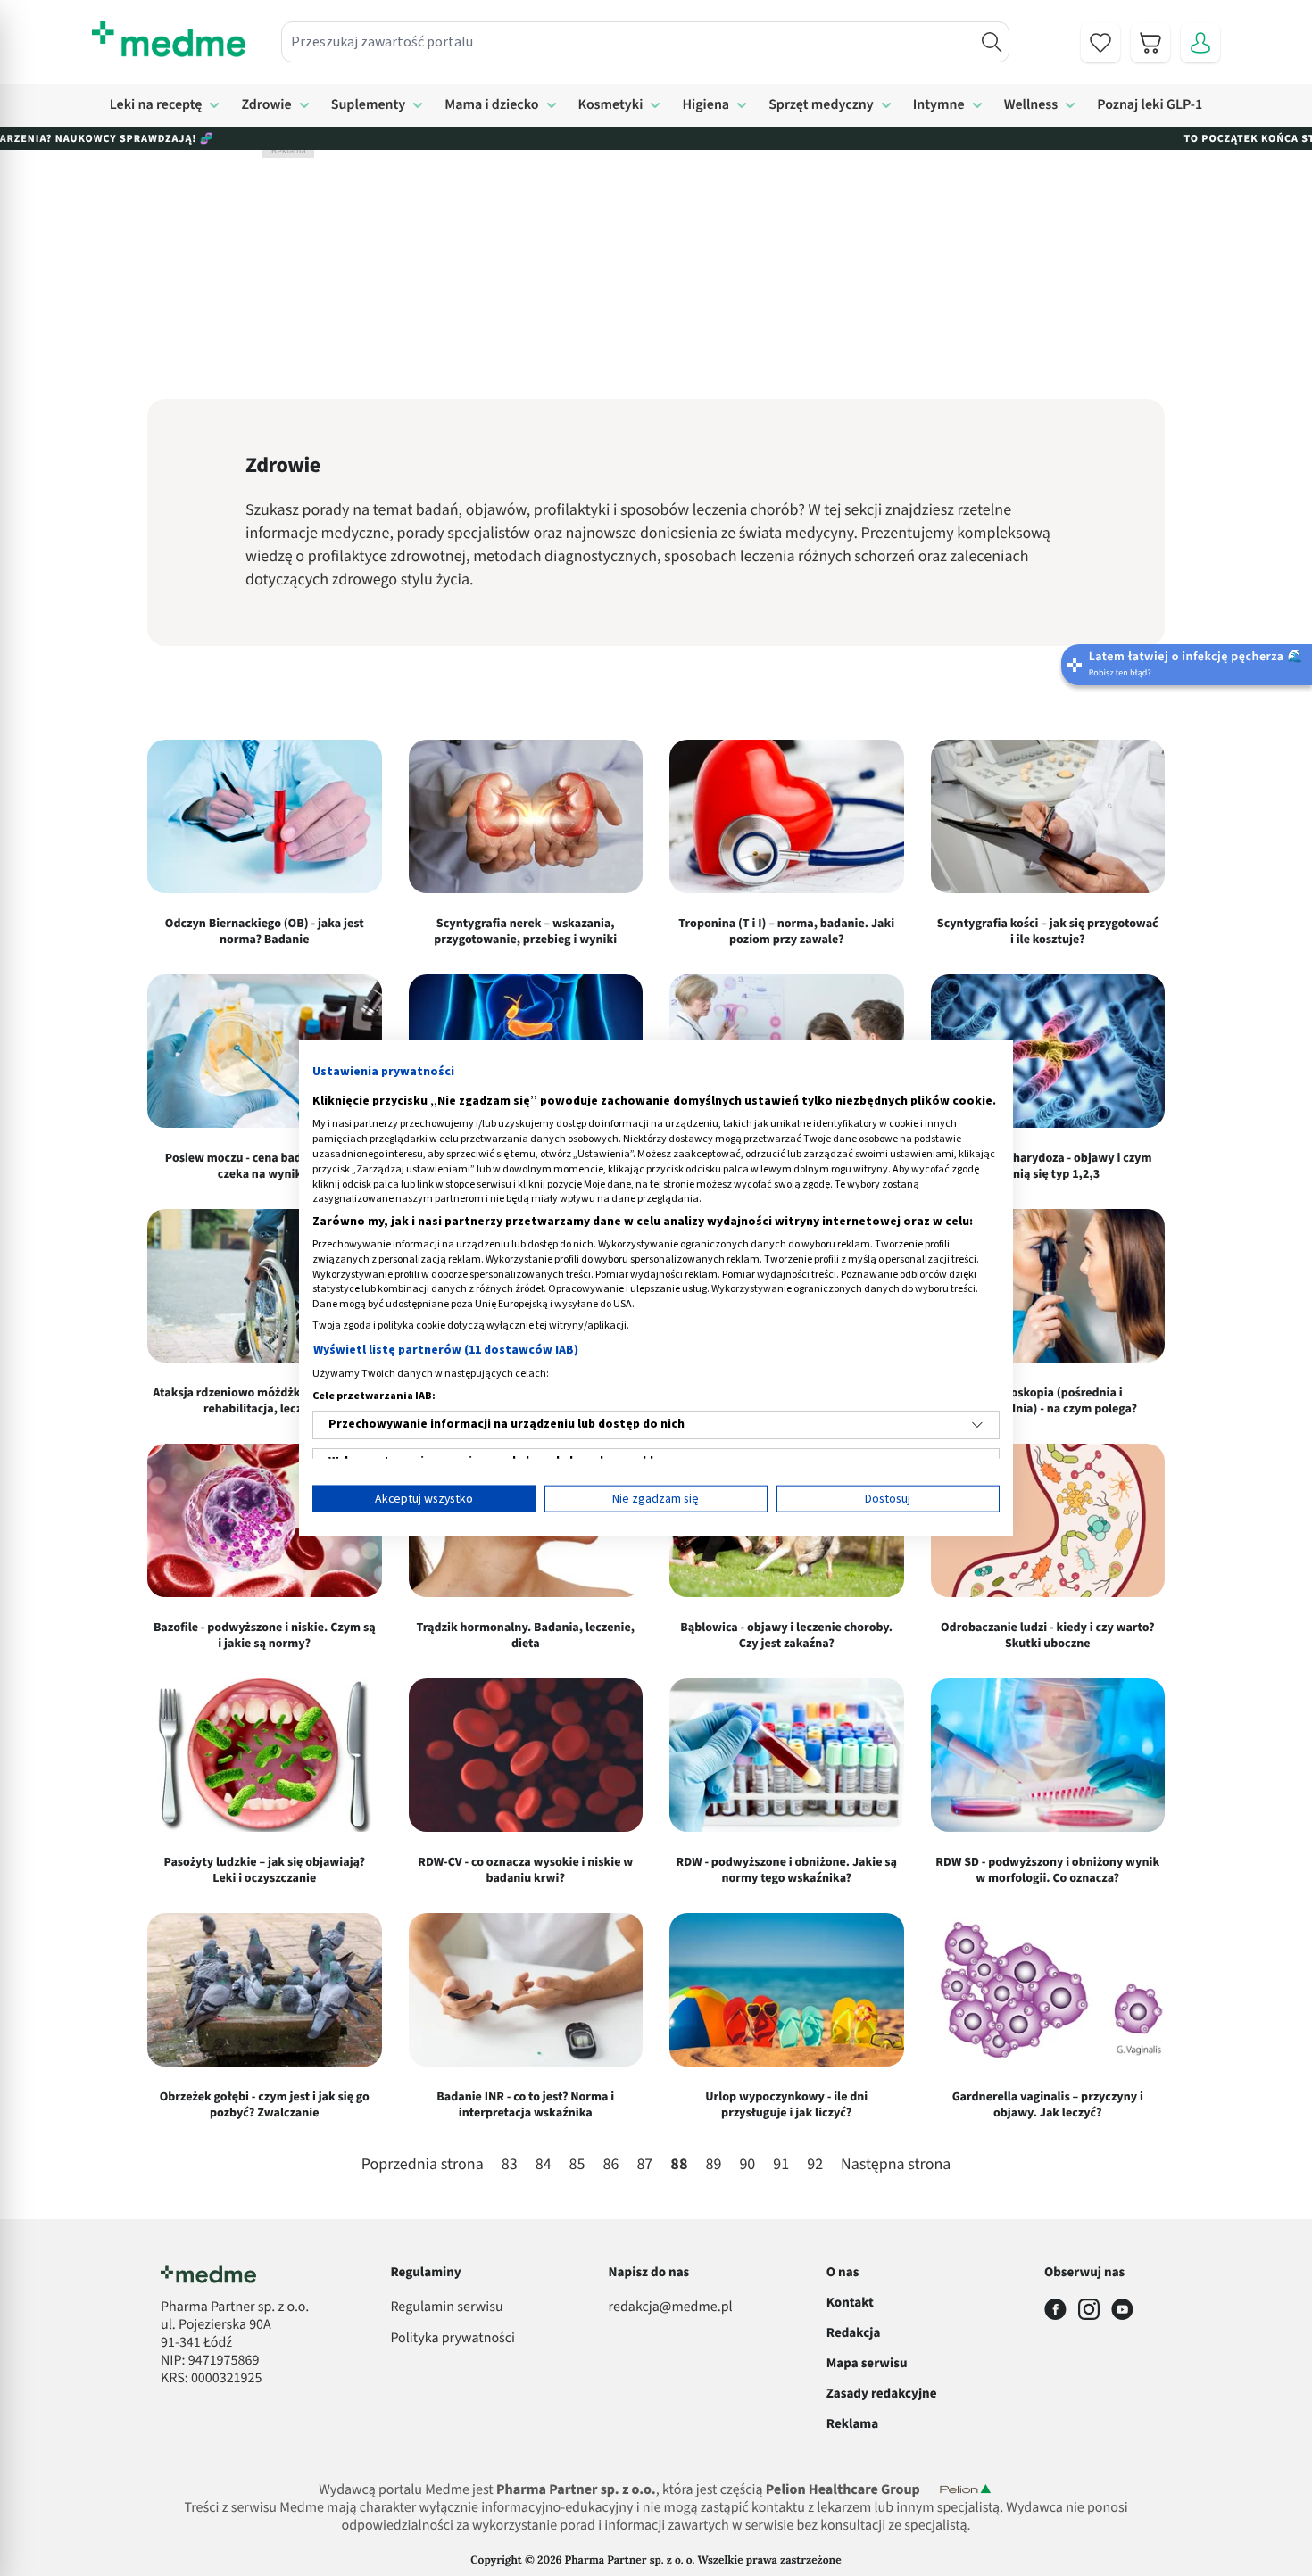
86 (611, 2165)
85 (577, 2165)
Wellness (1031, 105)
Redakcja (854, 2333)
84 (544, 2165)
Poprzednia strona (423, 2166)
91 (781, 2165)
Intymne (939, 105)
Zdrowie (266, 105)
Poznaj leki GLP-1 (1150, 105)
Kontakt (850, 2303)
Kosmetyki (611, 105)
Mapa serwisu (867, 2363)
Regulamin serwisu (446, 2307)
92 (815, 2165)
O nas (843, 2272)
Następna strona (896, 2166)
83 (510, 2165)
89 (713, 2165)
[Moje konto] (1200, 43)
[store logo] (169, 39)
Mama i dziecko (491, 105)
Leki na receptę (156, 105)
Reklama (852, 2424)
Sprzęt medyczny (821, 105)
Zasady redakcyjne (882, 2394)
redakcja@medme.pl (671, 2307)
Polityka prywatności (453, 2339)
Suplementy (369, 105)
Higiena (706, 105)
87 (644, 2165)
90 (747, 2165)
